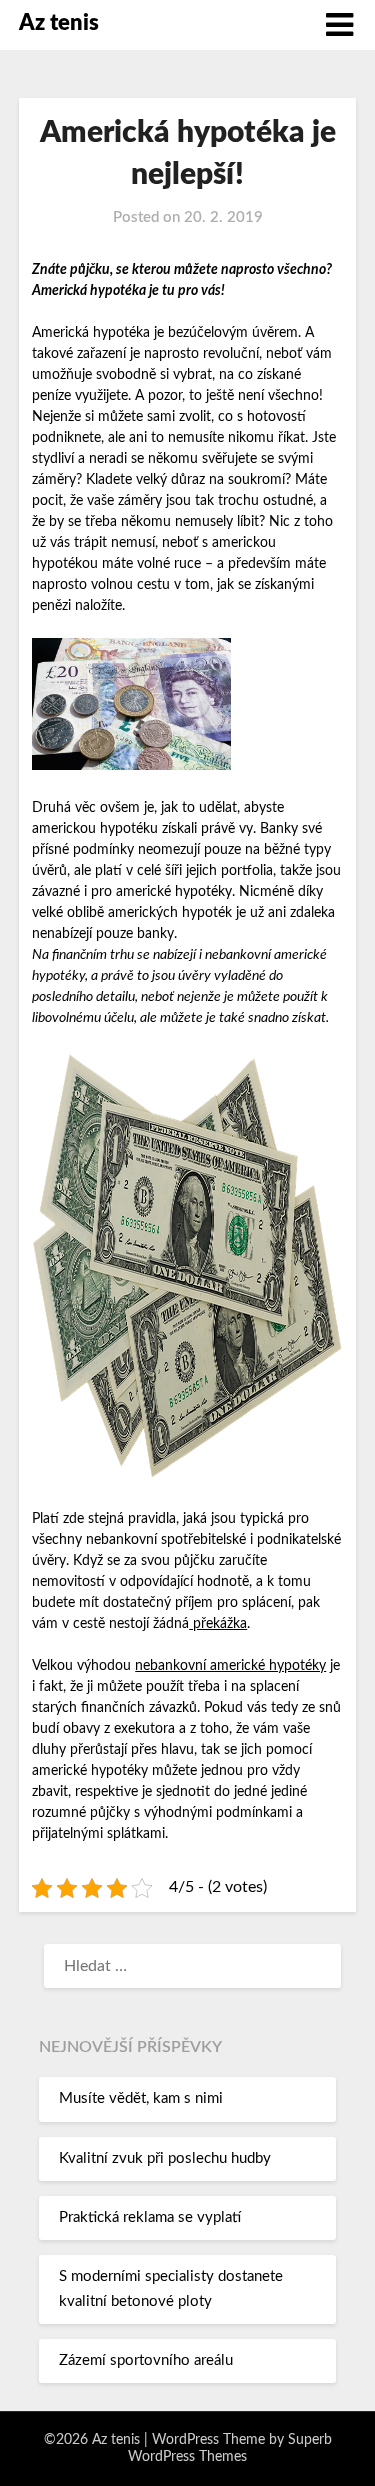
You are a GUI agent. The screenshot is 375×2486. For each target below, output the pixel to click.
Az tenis (59, 23)
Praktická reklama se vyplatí (150, 2217)
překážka (218, 1624)
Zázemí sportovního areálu (146, 2360)
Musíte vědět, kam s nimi (141, 2098)
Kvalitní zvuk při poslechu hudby (165, 2158)
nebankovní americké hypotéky (230, 1666)
